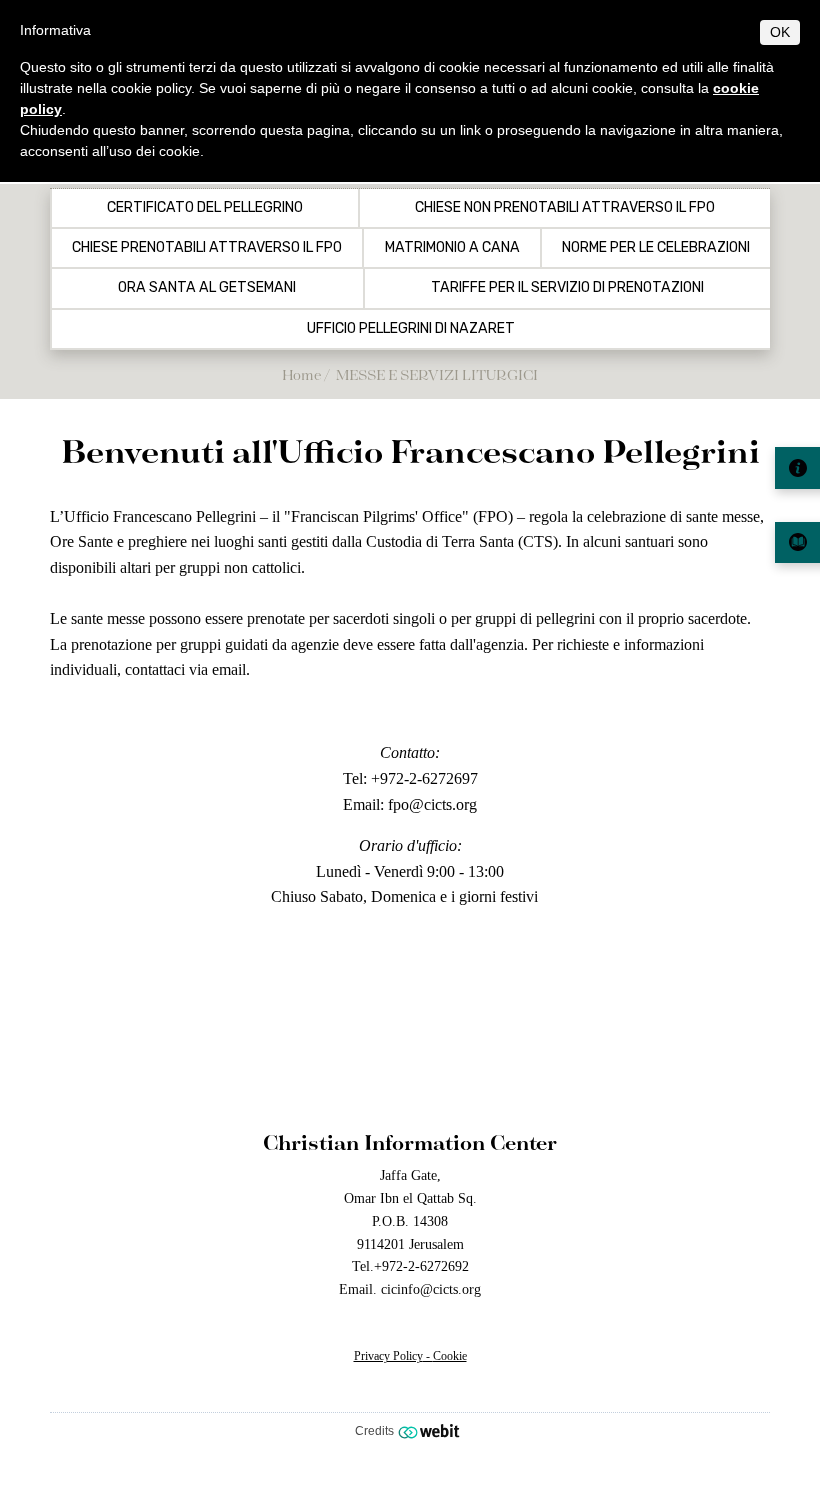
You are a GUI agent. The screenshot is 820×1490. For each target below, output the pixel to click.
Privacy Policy (388, 1356)
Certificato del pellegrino (205, 208)
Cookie (450, 1356)
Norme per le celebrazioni (656, 248)
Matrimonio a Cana (452, 248)
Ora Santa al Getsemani (207, 288)
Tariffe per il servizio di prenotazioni (567, 288)
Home (301, 374)
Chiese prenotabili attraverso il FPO (207, 248)
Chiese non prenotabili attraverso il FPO (565, 208)
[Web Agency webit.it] (431, 1431)
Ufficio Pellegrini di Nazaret (411, 329)
